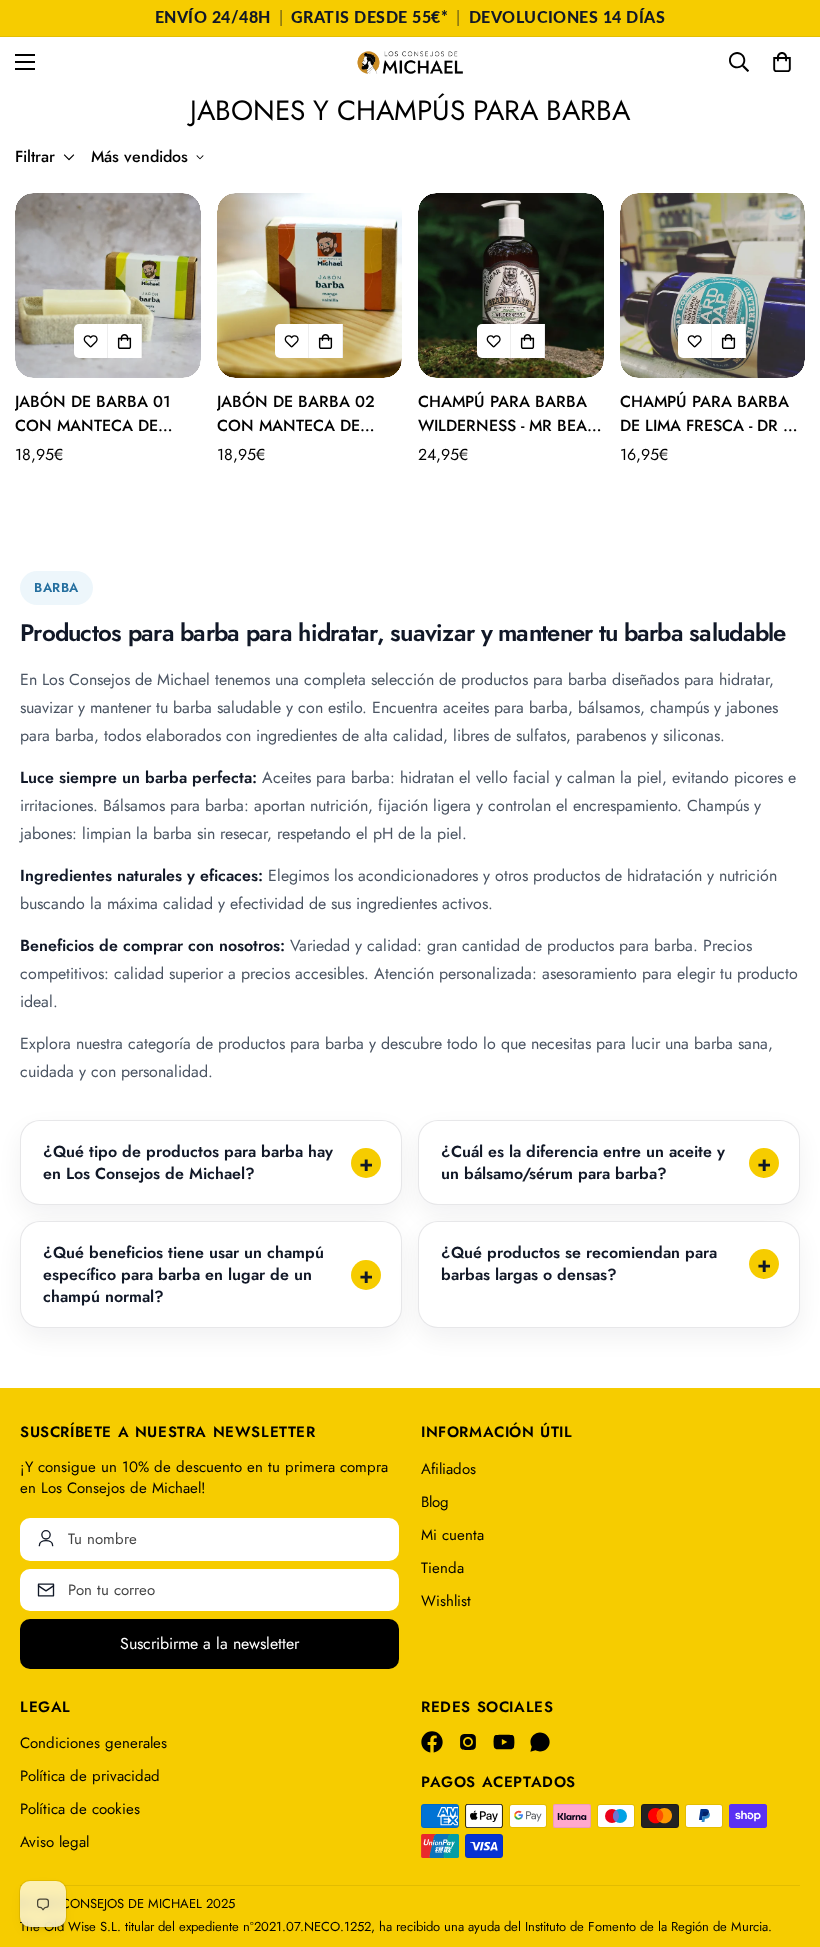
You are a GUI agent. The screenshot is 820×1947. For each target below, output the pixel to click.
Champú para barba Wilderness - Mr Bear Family (507, 414)
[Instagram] (468, 1742)
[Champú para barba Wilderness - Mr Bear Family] (511, 285)
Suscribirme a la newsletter (209, 1643)
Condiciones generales (93, 1743)
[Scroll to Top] (781, 1838)
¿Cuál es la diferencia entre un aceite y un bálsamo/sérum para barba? (583, 1162)
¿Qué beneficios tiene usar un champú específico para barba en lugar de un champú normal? (183, 1274)
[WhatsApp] (540, 1742)
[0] (782, 62)
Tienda (442, 1568)
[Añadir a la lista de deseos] (91, 341)
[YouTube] (504, 1742)
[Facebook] (432, 1742)
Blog (435, 1502)
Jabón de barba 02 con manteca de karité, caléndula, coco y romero (297, 414)
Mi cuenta (452, 1535)
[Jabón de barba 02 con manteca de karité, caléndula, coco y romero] (310, 285)
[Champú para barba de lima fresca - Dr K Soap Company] (713, 285)
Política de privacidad (90, 1776)
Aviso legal (54, 1842)
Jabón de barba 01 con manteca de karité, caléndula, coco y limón (95, 414)
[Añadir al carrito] (125, 341)
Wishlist (446, 1601)
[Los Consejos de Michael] (410, 62)
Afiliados (448, 1469)
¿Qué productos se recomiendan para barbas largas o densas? (579, 1263)
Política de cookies (80, 1809)
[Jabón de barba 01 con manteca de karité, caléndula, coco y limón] (108, 285)
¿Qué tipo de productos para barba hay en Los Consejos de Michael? (188, 1162)
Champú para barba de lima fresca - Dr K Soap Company (706, 414)
